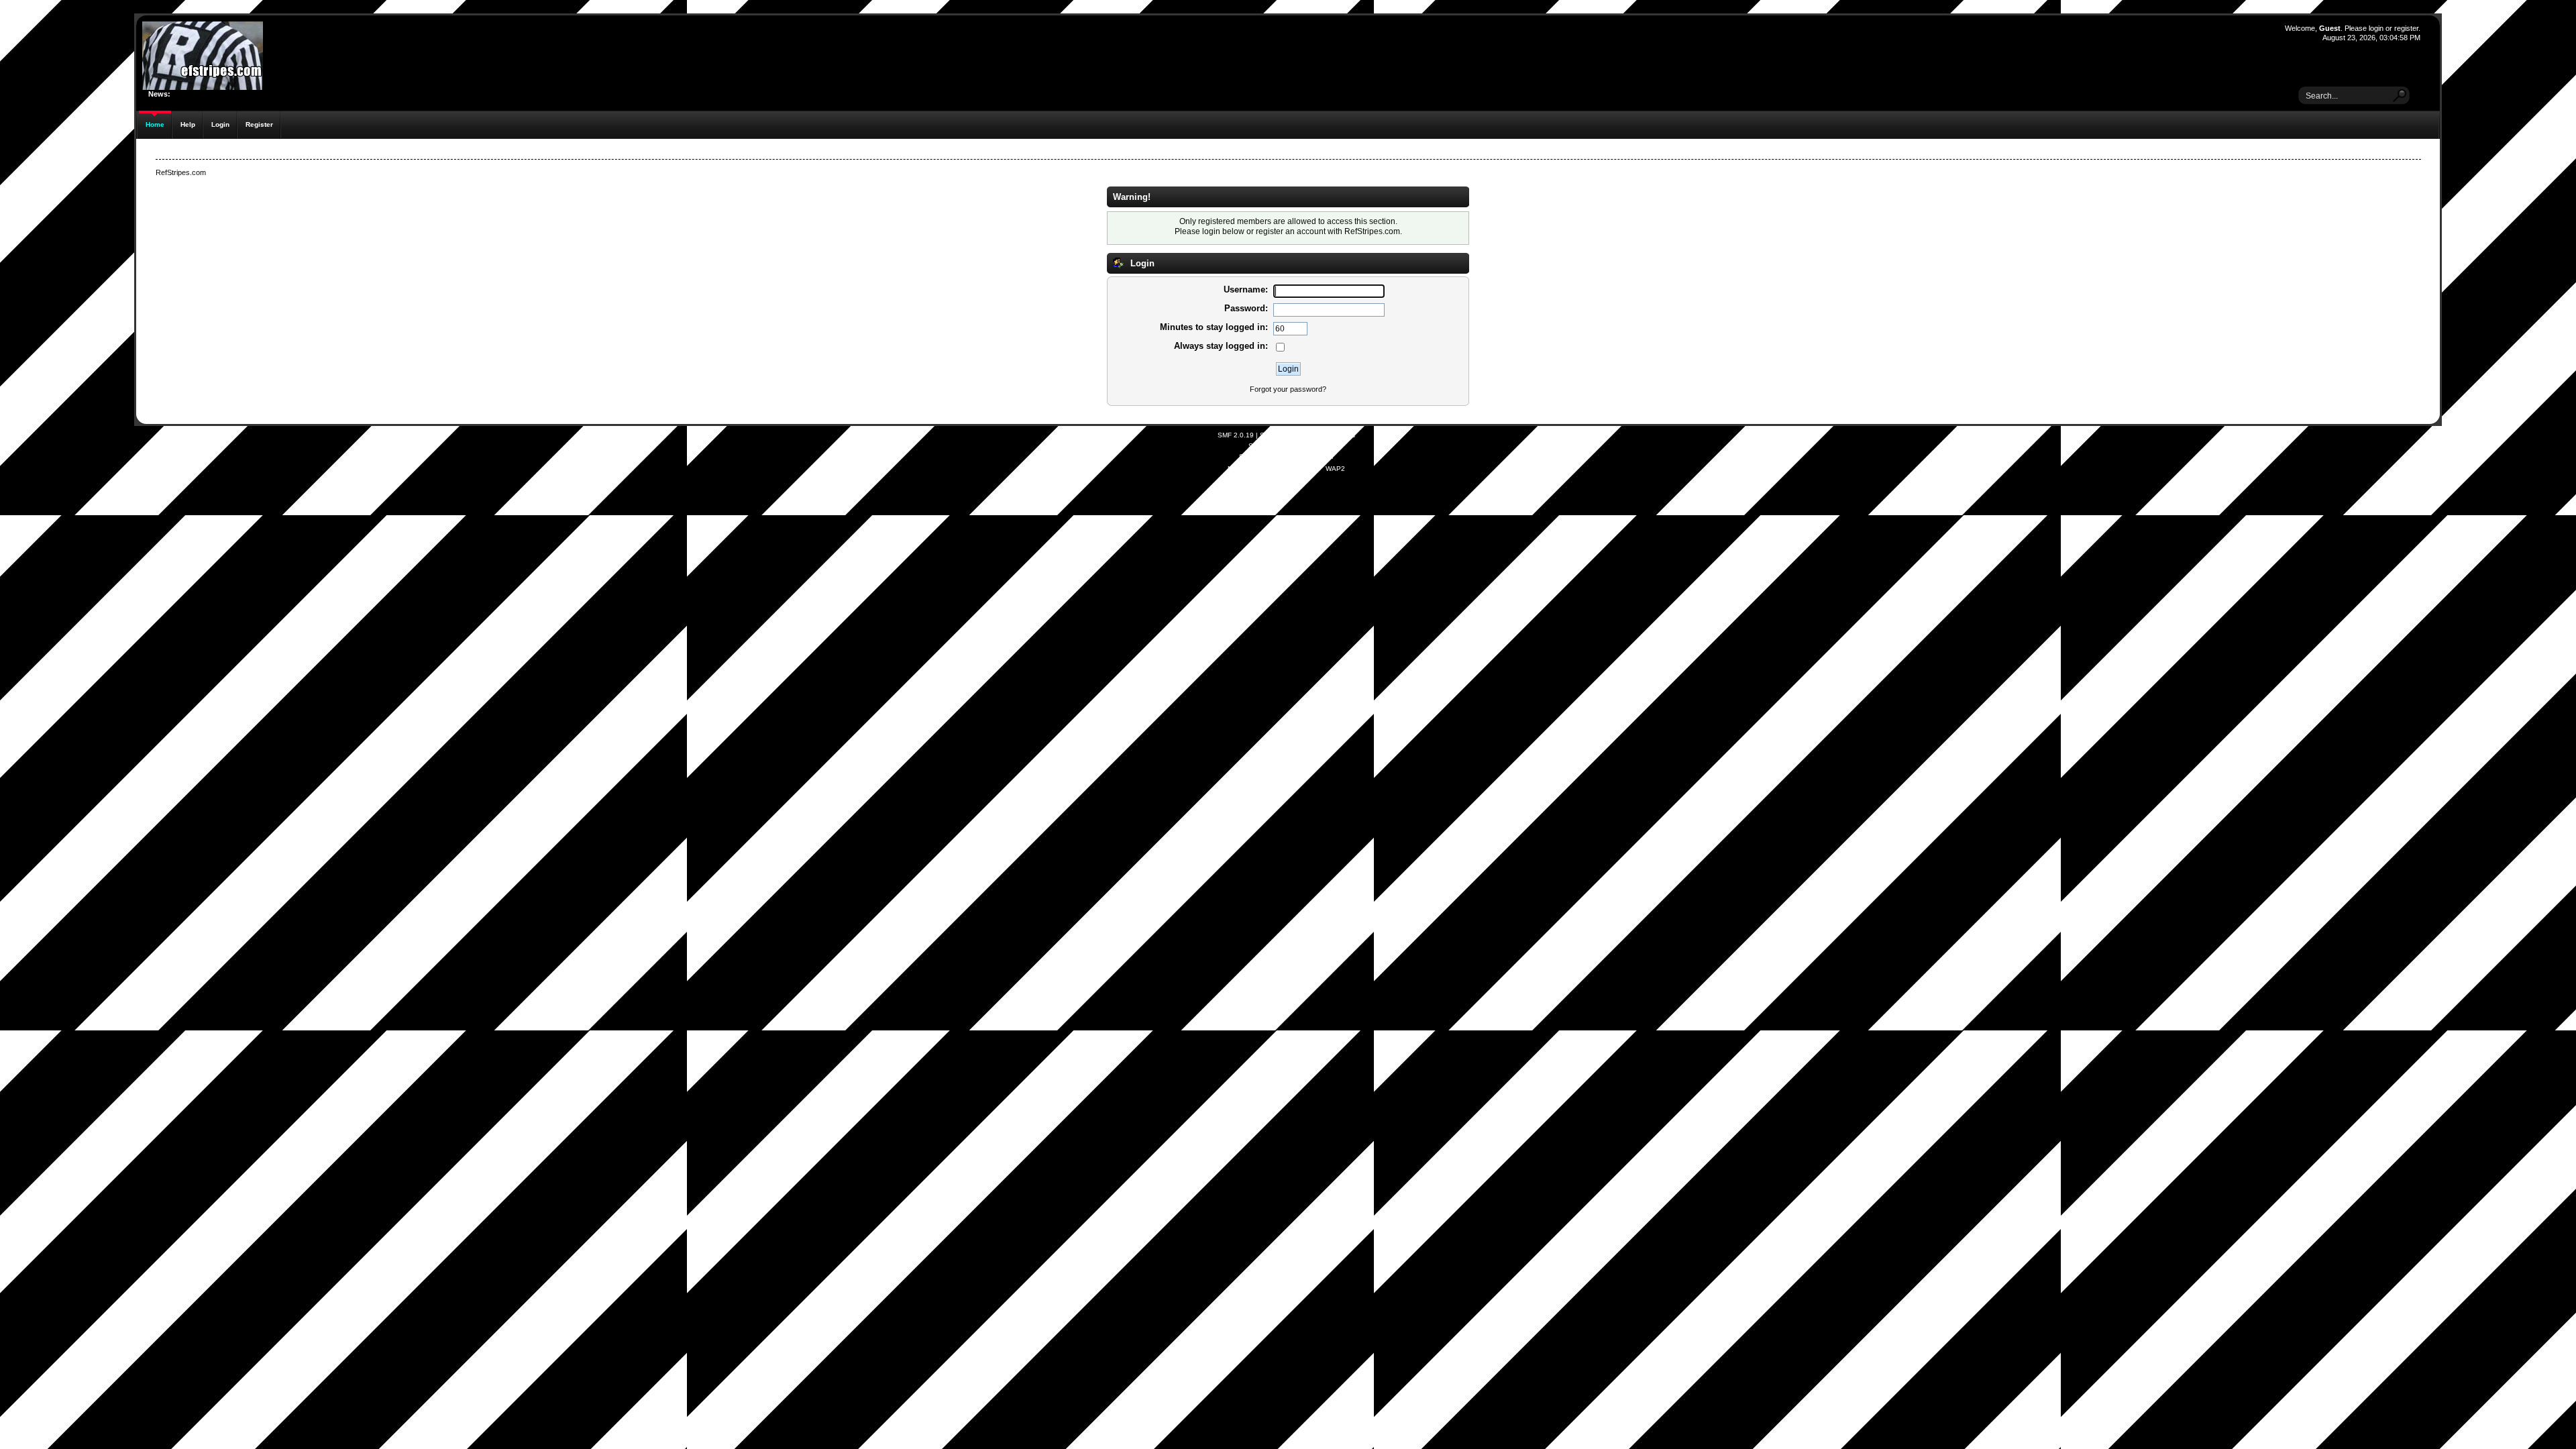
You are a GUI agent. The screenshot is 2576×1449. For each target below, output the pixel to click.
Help (188, 124)
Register (259, 124)
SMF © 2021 (1279, 435)
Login (220, 124)
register (2406, 28)
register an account (1291, 231)
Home (155, 124)
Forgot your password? (1288, 389)
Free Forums (1305, 446)
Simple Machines (1329, 435)
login (2376, 28)
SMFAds (1261, 446)
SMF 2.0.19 (1236, 435)
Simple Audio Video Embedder (1286, 457)
